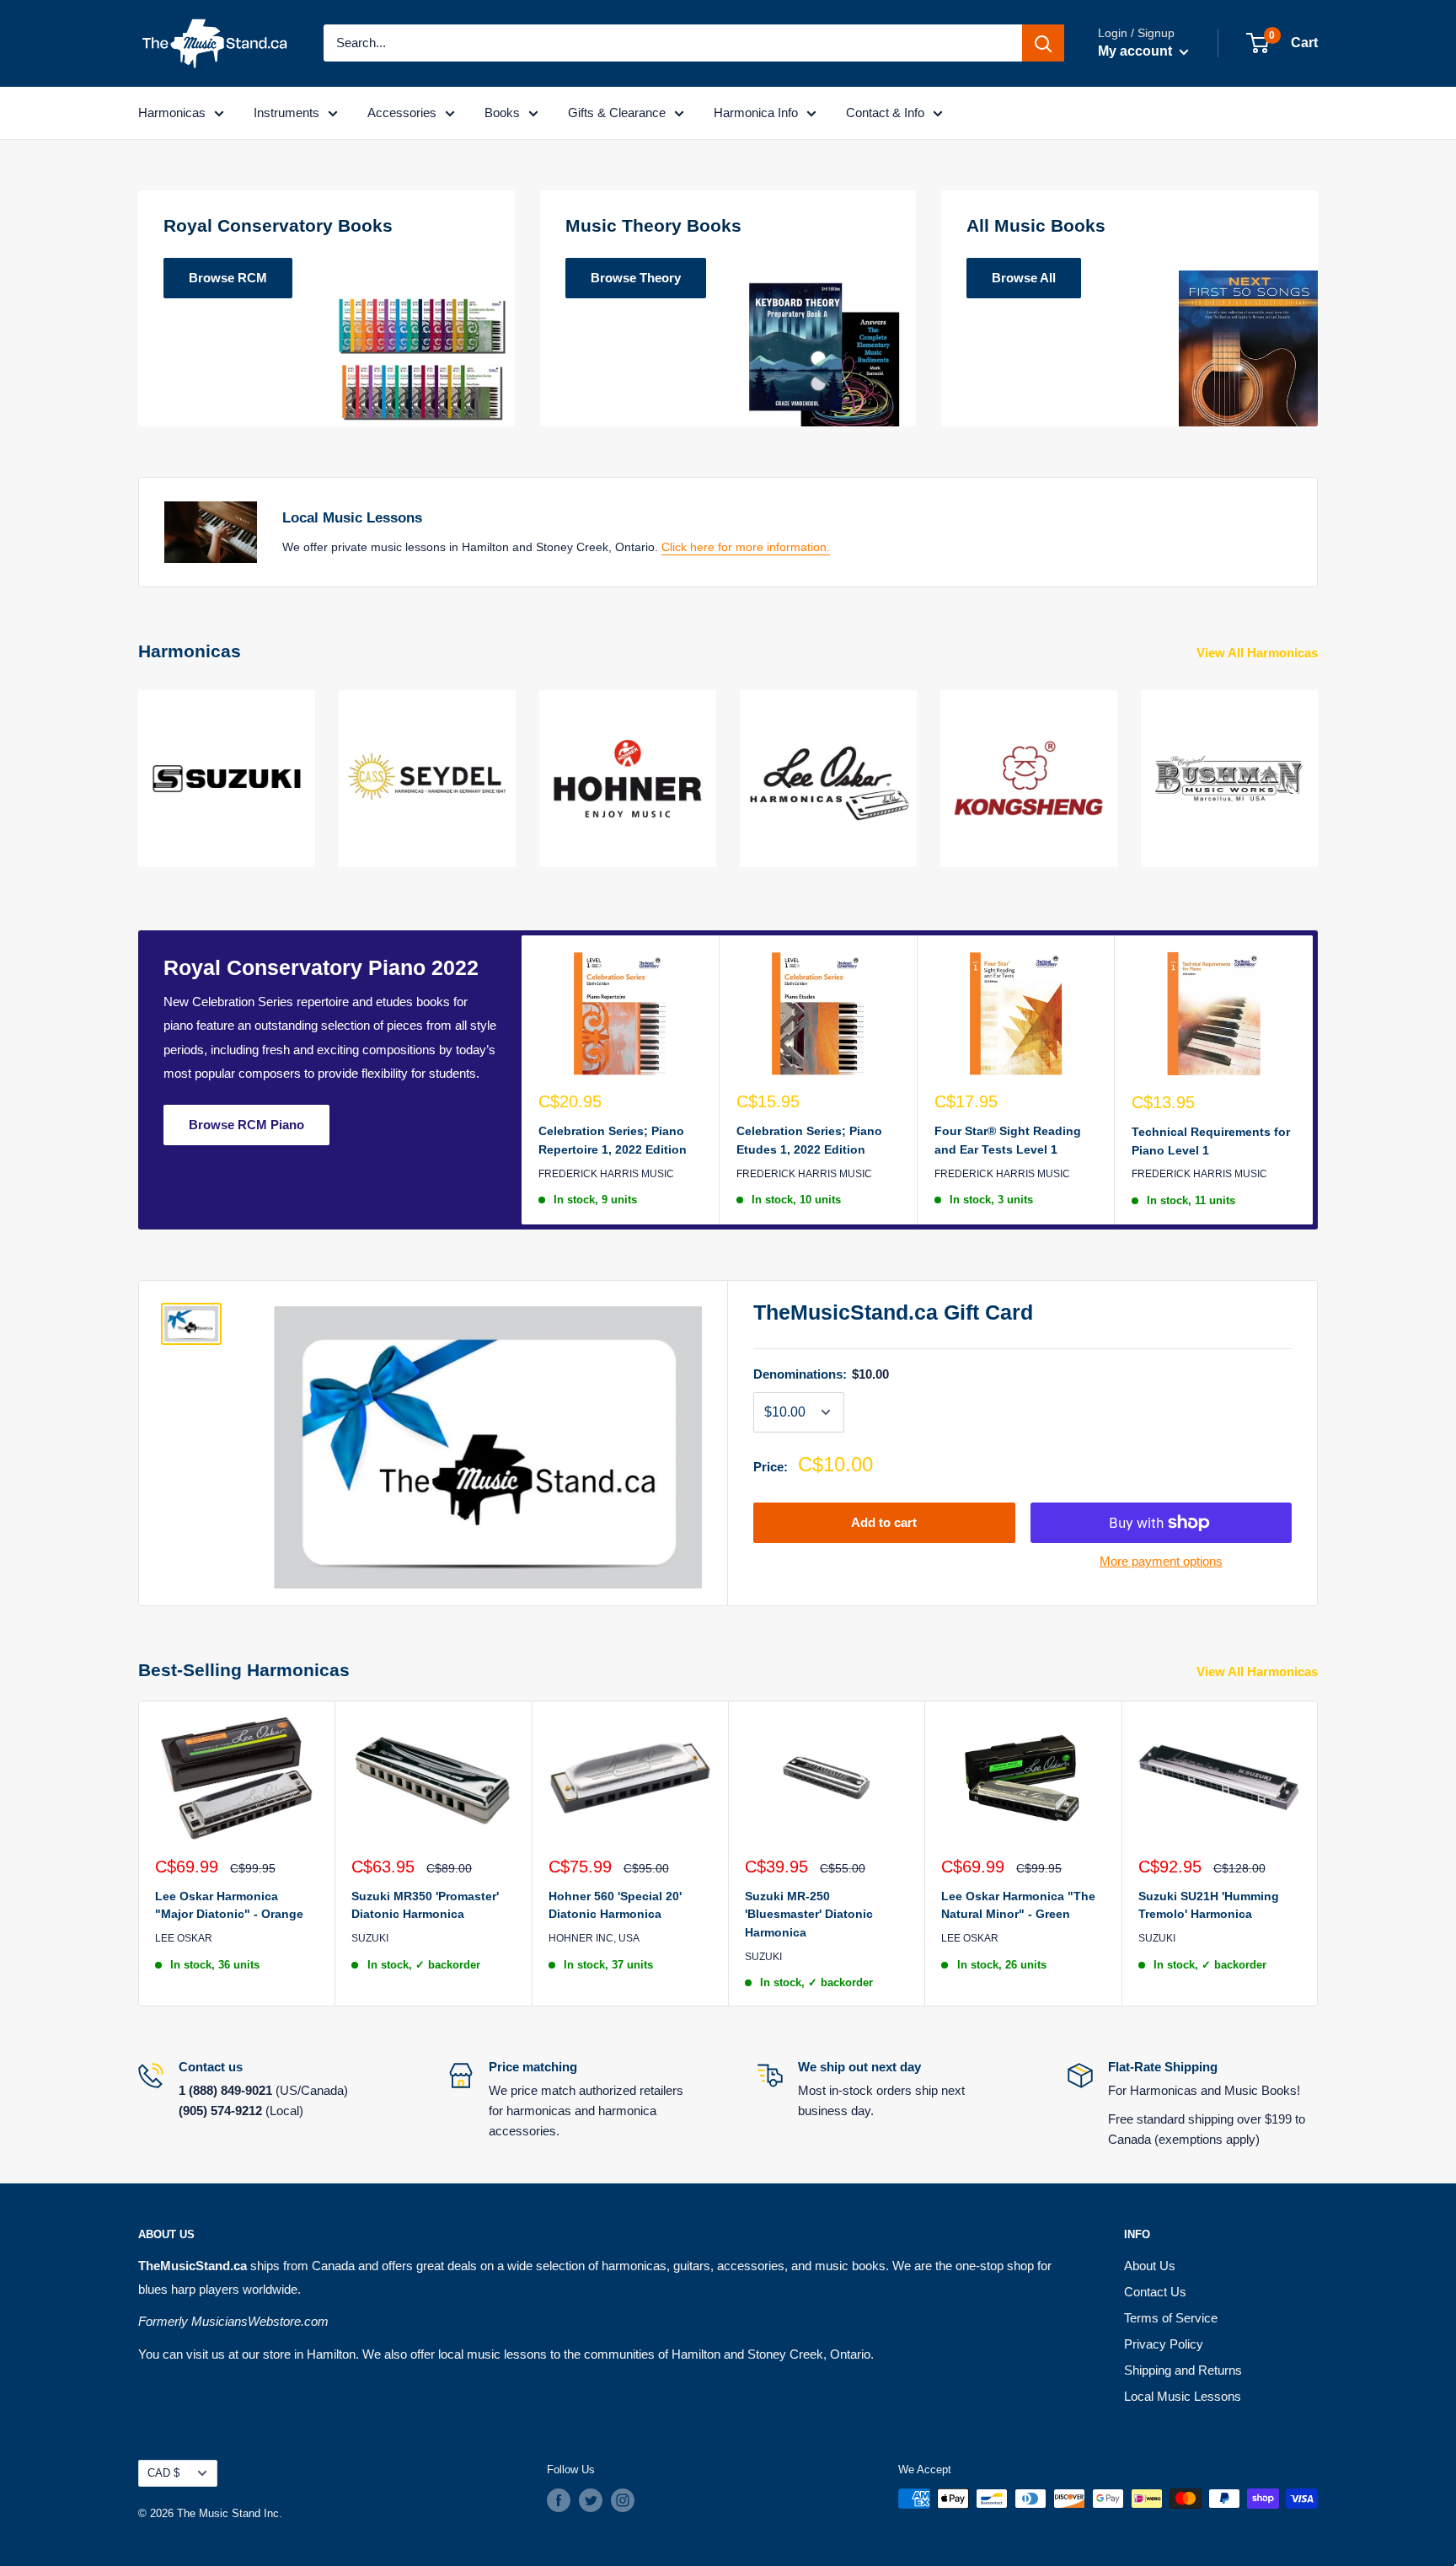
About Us (1150, 2266)
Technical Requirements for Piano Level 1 (1211, 1141)
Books (502, 112)
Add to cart (884, 1522)
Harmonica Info (756, 112)
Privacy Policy (1164, 2344)
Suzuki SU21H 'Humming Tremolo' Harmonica (1209, 1905)
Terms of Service (1171, 2318)
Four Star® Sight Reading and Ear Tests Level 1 (1008, 1140)
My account (1137, 51)
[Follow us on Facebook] (559, 2500)
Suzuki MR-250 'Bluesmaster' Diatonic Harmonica (809, 1914)
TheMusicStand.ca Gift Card (893, 1312)
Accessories (402, 112)
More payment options (1161, 1561)
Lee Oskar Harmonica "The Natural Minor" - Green (1018, 1905)
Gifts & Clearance (617, 112)
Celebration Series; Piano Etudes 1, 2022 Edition (809, 1140)
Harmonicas (172, 112)
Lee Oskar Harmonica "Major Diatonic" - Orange (229, 1905)
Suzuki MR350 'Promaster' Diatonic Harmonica (425, 1905)
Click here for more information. (746, 547)
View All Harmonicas (1259, 653)
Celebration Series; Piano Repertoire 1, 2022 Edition (613, 1140)
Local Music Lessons (1183, 2396)
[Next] (1317, 768)
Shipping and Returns (1183, 2370)
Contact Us (1155, 2292)
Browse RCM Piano (246, 1125)
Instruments (286, 112)
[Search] (1043, 43)
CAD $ (163, 2473)
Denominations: (821, 1374)
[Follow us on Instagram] (623, 2500)
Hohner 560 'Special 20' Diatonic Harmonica (615, 1905)
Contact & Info (885, 112)
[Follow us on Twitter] (591, 2500)
